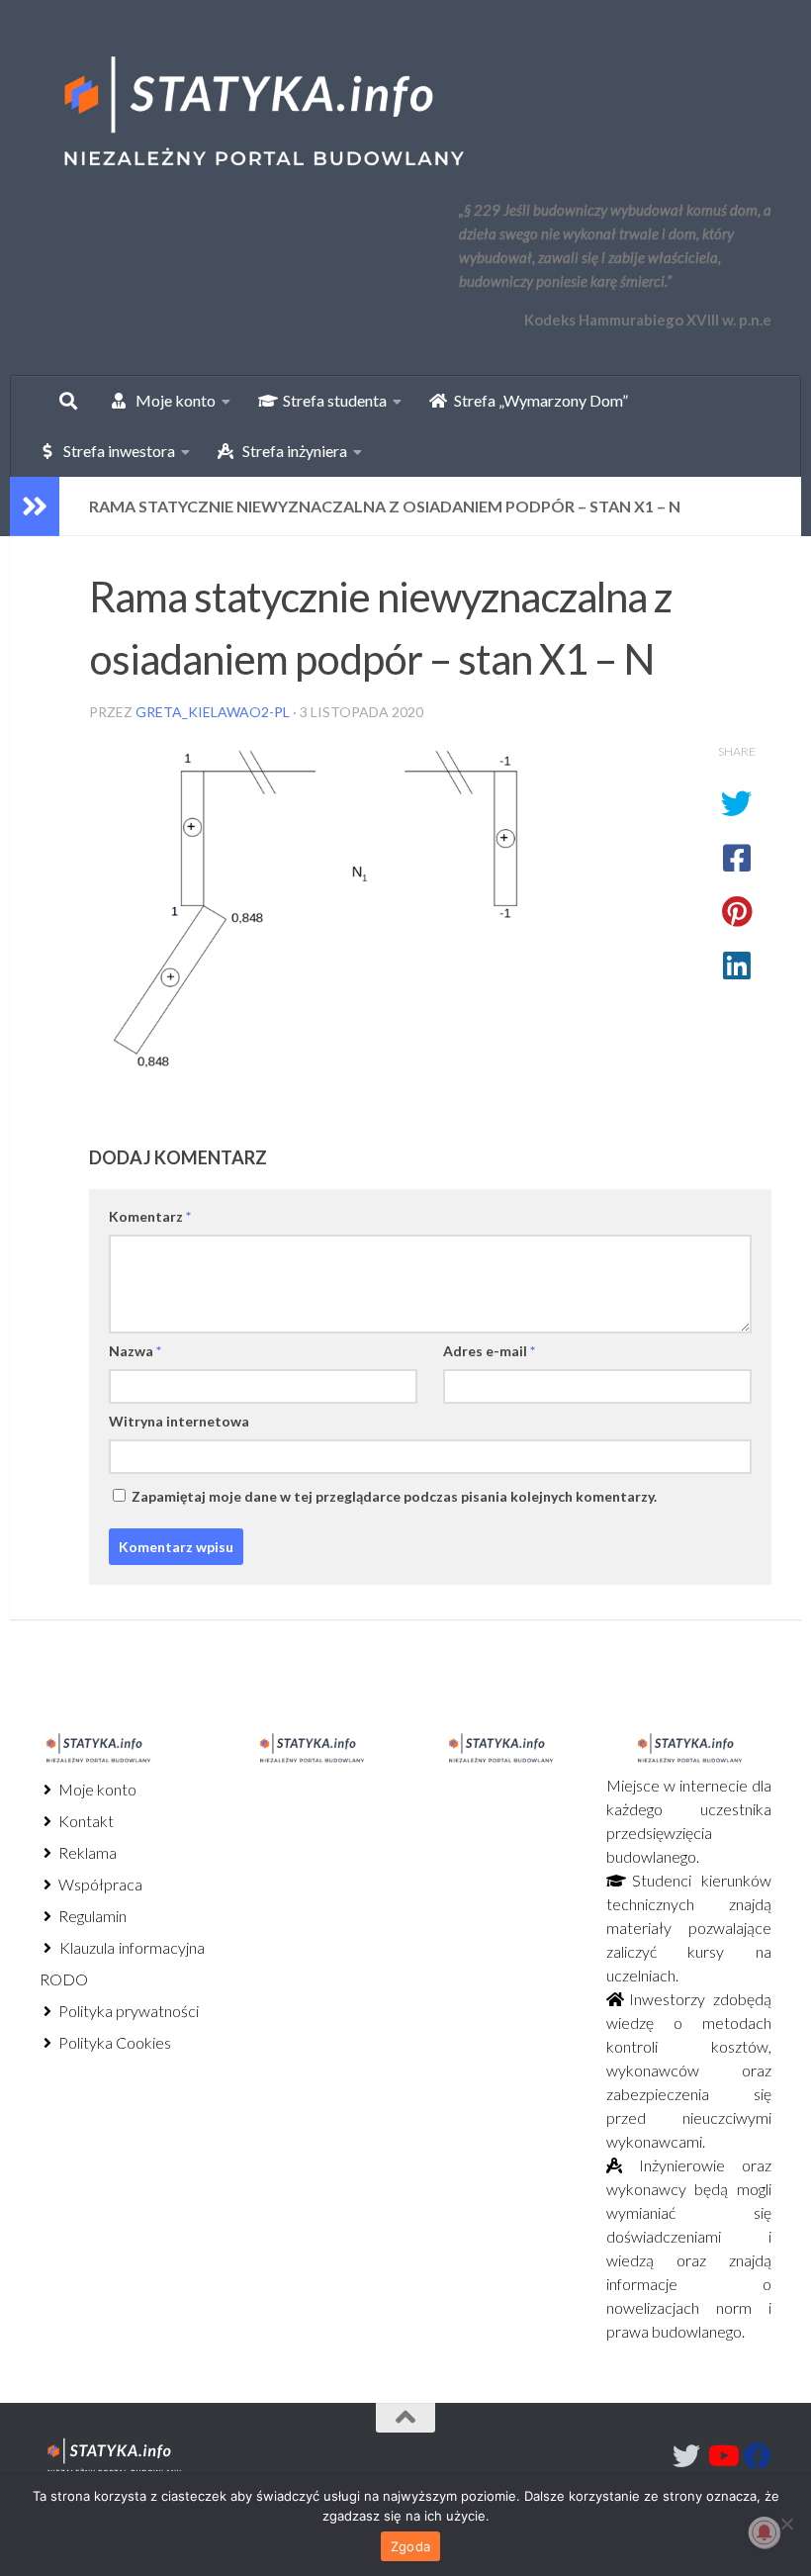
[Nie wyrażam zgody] (786, 2524)
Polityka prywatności (127, 2011)
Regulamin (91, 1916)
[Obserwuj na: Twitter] (686, 2456)
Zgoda (410, 2546)
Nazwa (135, 1351)
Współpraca (99, 1884)
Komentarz (150, 1216)
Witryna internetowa (179, 1421)
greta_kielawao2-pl (213, 712)
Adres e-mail (489, 1351)
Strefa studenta (330, 400)
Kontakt (85, 1821)
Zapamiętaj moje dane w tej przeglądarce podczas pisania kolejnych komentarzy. (394, 1496)
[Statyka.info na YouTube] (722, 2456)
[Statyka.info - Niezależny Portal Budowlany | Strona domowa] (262, 114)
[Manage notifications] (765, 2532)
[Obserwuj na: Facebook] (758, 2456)
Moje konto (96, 1789)
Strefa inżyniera (290, 451)
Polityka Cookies (113, 2042)
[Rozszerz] (35, 506)
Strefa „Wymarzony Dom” (537, 400)
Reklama (86, 1852)
